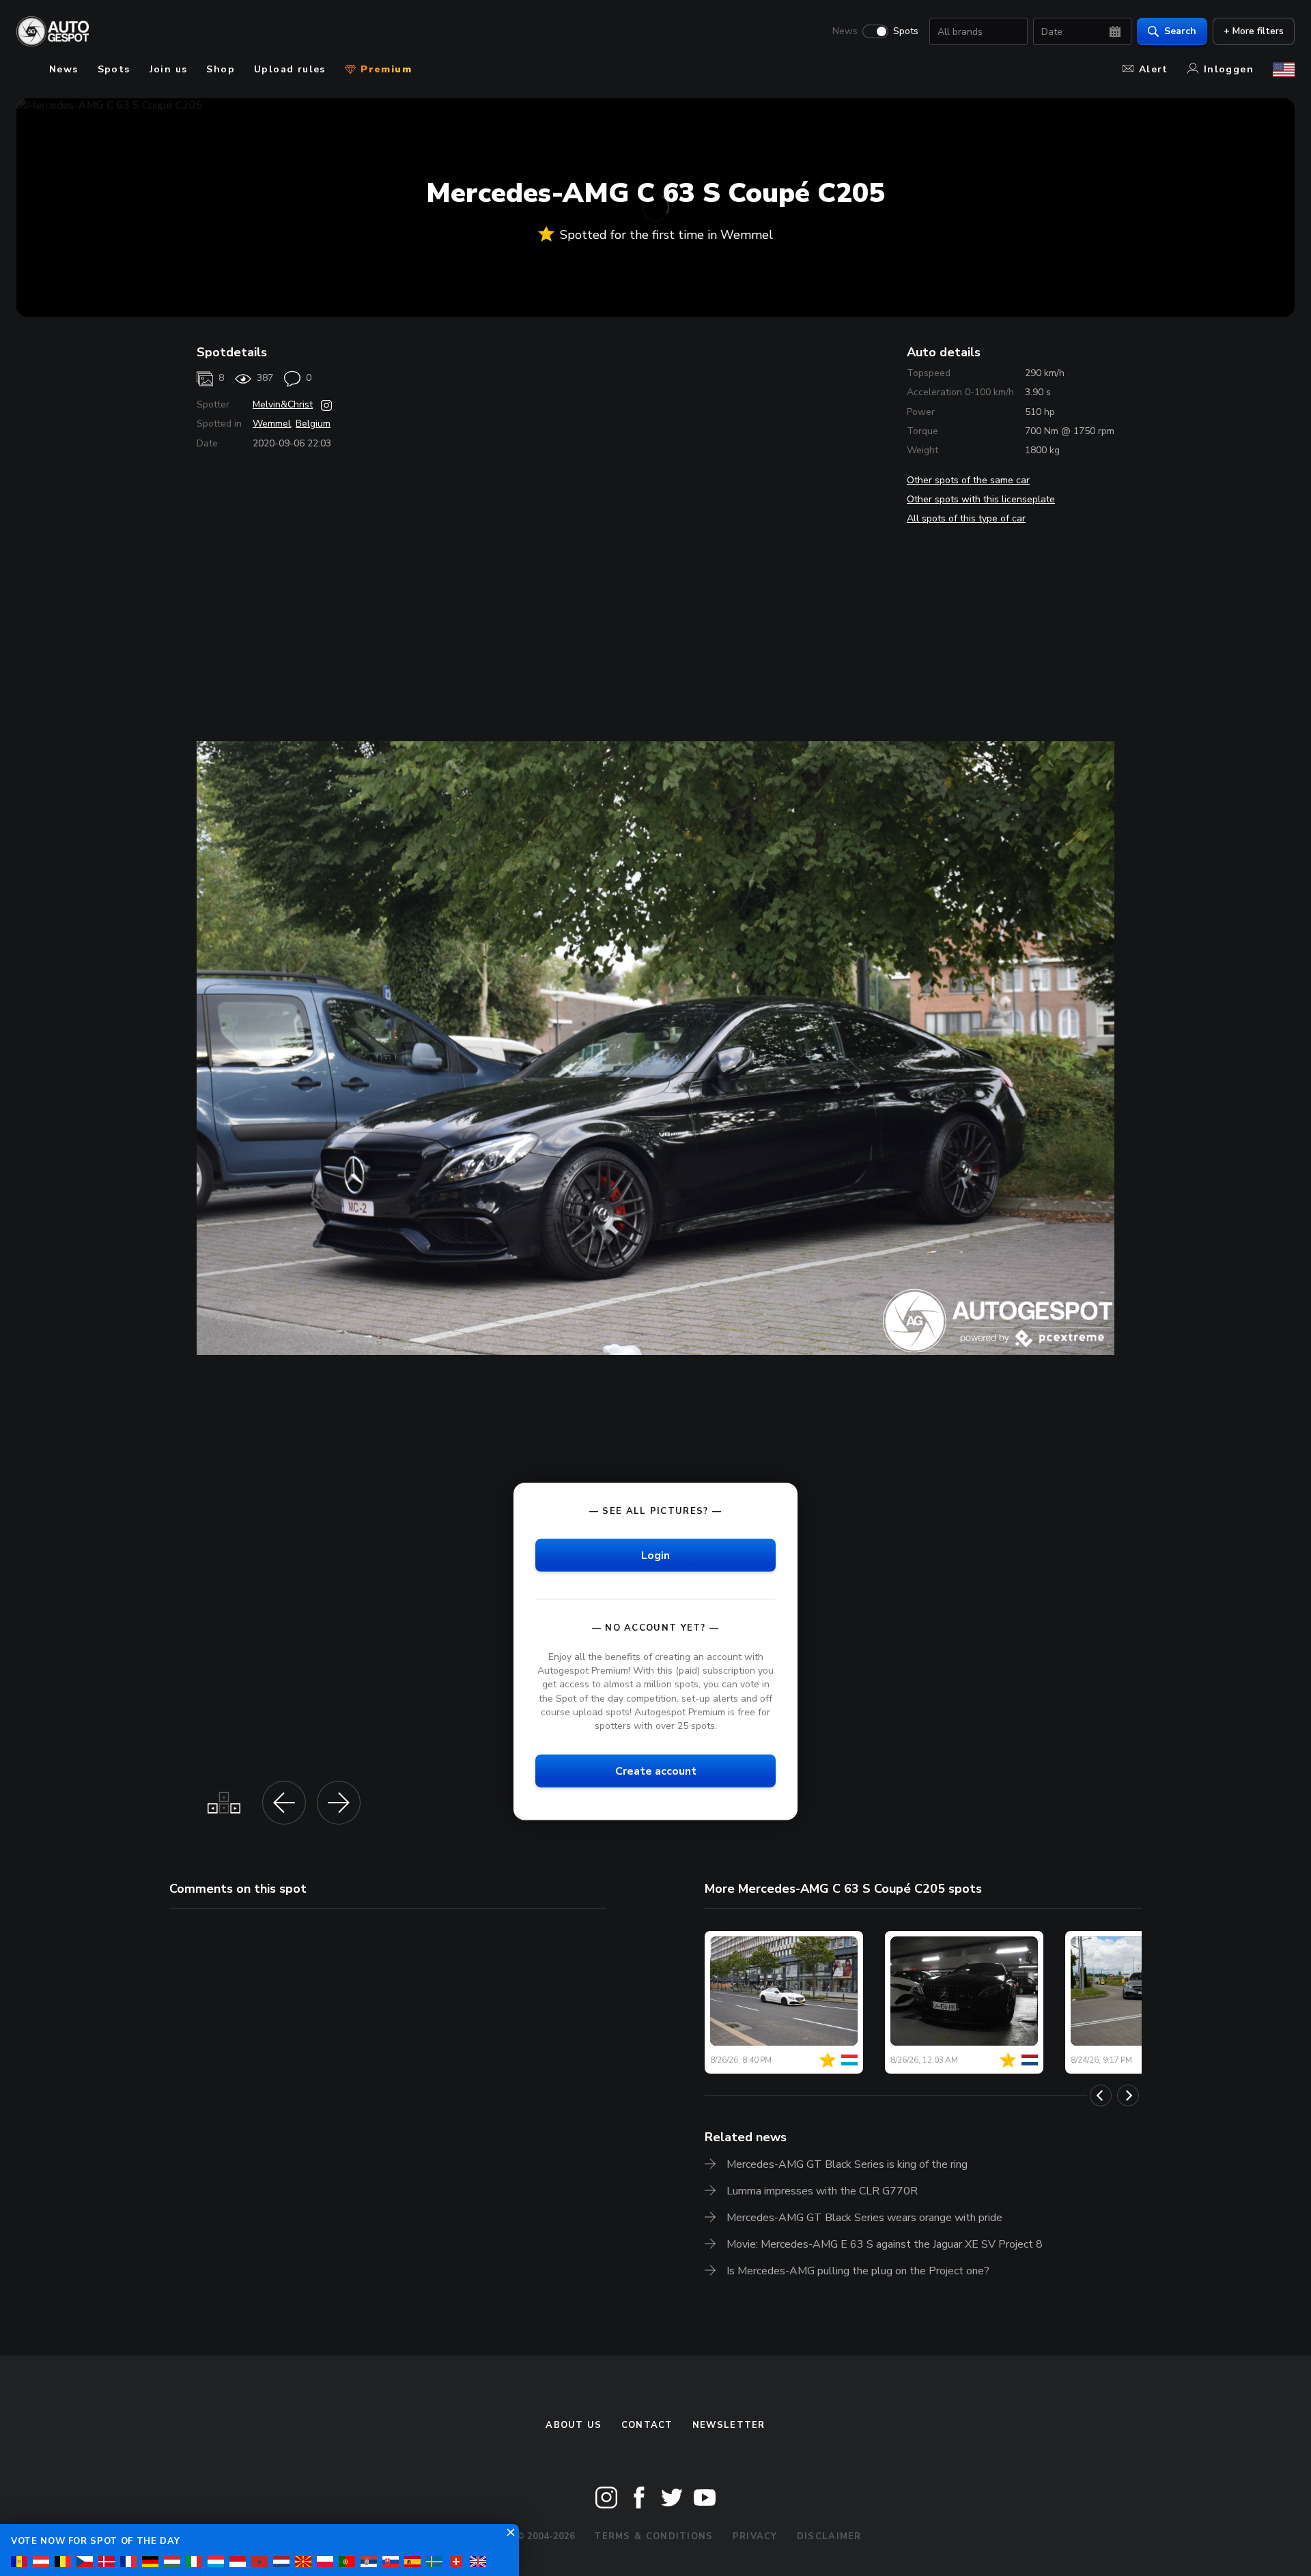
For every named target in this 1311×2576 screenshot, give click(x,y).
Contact (647, 2425)
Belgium (313, 424)
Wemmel (272, 424)
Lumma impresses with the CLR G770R (822, 2191)
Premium (384, 69)
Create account (656, 1771)
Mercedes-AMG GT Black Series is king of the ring (847, 2164)
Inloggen (1229, 69)
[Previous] (1101, 2095)
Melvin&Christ (283, 404)
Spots (906, 31)
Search (1180, 31)
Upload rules (290, 69)
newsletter (729, 2425)
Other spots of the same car (968, 480)
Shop (221, 69)
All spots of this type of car (966, 518)
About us (574, 2425)
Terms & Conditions (653, 2536)
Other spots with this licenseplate (981, 499)
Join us (169, 69)
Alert (1154, 69)
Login (655, 1556)
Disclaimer (829, 2536)
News (845, 31)
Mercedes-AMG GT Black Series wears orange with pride (864, 2218)
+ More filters (1254, 31)
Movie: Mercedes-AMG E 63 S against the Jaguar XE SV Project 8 (885, 2244)
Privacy (755, 2536)
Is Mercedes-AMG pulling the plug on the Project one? (858, 2271)
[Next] (1128, 2095)
